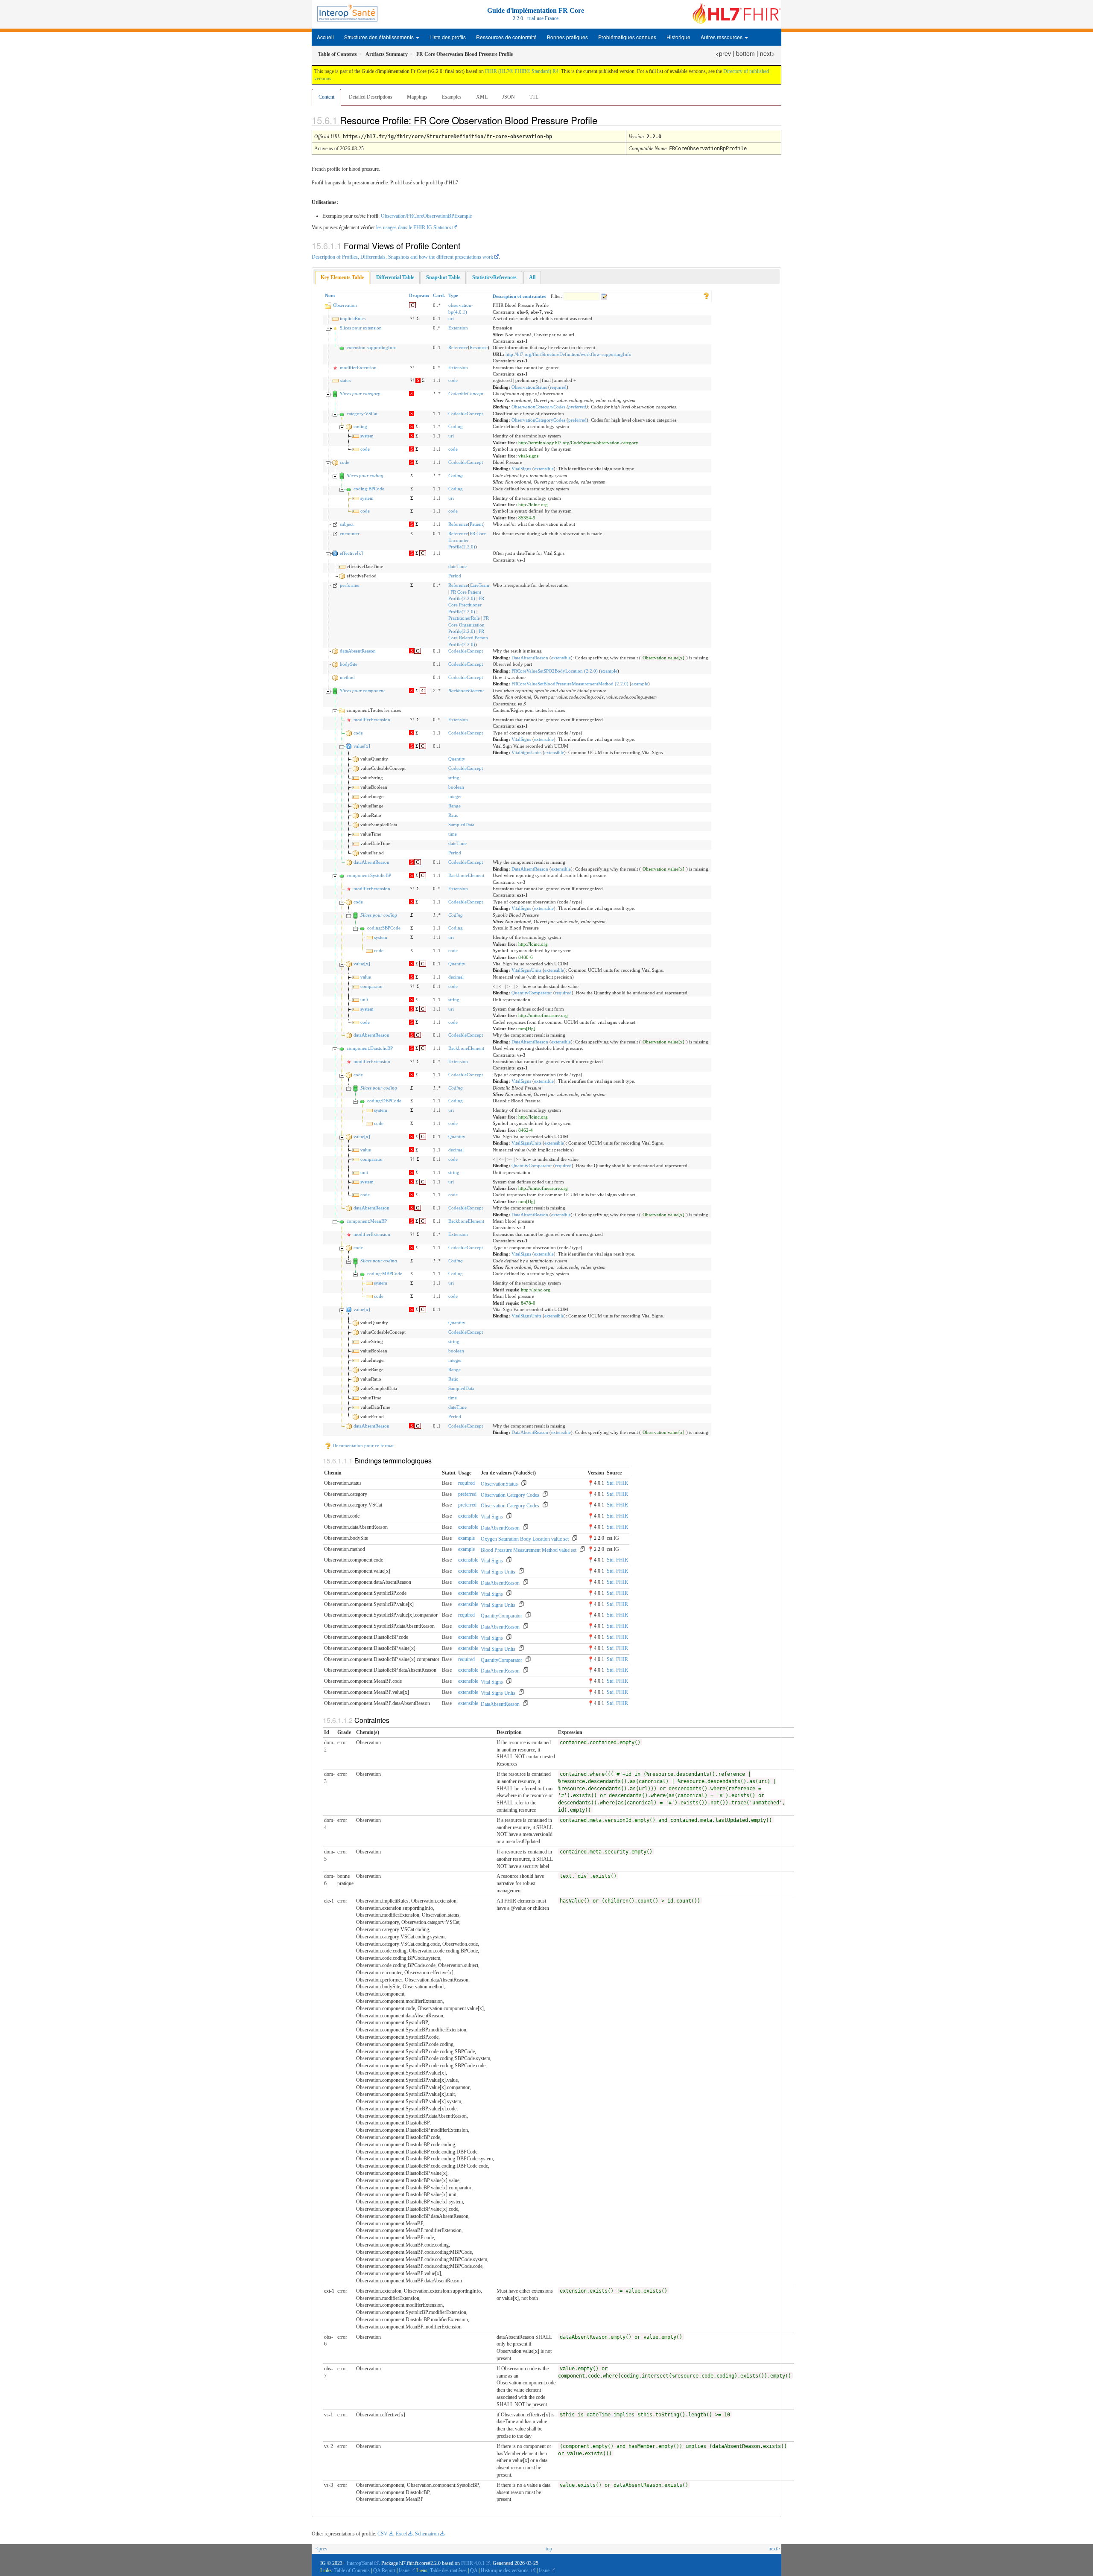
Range (454, 806)
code (453, 380)
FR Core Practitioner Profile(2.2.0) (466, 605)
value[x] (362, 746)
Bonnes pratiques (567, 37)
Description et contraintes (519, 296)
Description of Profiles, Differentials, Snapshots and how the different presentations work (402, 257)
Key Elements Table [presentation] (342, 277)
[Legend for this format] (706, 295)
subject (347, 524)
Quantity (457, 759)
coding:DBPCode (384, 1101)
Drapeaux (419, 295)
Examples (452, 97)
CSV (383, 2534)
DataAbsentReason (530, 658)
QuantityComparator (532, 993)
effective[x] (351, 553)
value (366, 977)
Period (455, 576)
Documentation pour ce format (362, 1445)
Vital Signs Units (498, 1572)
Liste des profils (448, 37)
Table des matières (449, 2570)
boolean (456, 787)
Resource (479, 347)
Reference (458, 347)
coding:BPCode (369, 489)
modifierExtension (358, 367)
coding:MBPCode (385, 1273)
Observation (345, 305)
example (609, 671)
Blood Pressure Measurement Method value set (529, 1550)
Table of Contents (352, 2570)
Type (453, 295)
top (549, 2549)
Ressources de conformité (506, 37)
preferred (577, 407)
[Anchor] (605, 120)
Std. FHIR (617, 1483)
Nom (330, 295)
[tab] (342, 278)
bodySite (349, 664)
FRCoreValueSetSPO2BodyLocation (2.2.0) (555, 671)
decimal (456, 977)
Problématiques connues (627, 37)
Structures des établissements (380, 37)
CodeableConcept (466, 393)
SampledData (461, 825)
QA (474, 2570)
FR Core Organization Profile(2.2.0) (469, 625)
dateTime (457, 566)
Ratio (453, 815)
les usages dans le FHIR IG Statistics (414, 227)
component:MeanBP (367, 1221)
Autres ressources (722, 37)
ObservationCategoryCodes (538, 407)
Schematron (427, 2534)
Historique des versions (505, 2570)
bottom (745, 53)
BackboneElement (466, 691)
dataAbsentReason (358, 651)
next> (767, 53)
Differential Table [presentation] (395, 277)
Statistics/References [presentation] (494, 277)
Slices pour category (360, 393)
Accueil (325, 37)
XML (482, 97)
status (345, 380)
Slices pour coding (365, 475)
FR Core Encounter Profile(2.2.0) (467, 540)
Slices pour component (362, 691)
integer (455, 796)
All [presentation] (532, 277)
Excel (401, 2534)
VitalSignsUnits (526, 752)
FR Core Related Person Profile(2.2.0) (468, 638)
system (367, 436)
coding (360, 426)
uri (451, 318)
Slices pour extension (361, 328)
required (558, 387)
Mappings (417, 97)
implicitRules (353, 318)
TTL (534, 97)
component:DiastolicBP (370, 1048)
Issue (404, 2570)
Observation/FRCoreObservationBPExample (426, 216)
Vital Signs (492, 1517)
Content (326, 97)
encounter (350, 533)
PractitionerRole (464, 618)
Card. (439, 295)
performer (350, 585)
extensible (544, 469)
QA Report (384, 2570)
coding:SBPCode (384, 928)
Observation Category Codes (510, 1495)
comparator (372, 986)
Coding (456, 426)
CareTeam (479, 585)
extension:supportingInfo (372, 347)
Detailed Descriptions (371, 97)
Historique (678, 37)
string (454, 778)
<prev (723, 53)
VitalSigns (521, 469)
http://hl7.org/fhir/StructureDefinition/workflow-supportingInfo (568, 354)
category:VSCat (362, 414)
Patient (476, 524)
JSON (509, 97)
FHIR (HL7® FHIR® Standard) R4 (522, 71)
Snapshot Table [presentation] (443, 277)
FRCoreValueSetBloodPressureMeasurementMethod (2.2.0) (570, 684)
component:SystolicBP (369, 875)
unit (364, 1000)
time (453, 834)
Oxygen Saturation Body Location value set (525, 1539)
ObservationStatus (529, 387)
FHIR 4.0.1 (473, 2563)
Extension (458, 328)
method (347, 677)
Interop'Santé (360, 2563)
